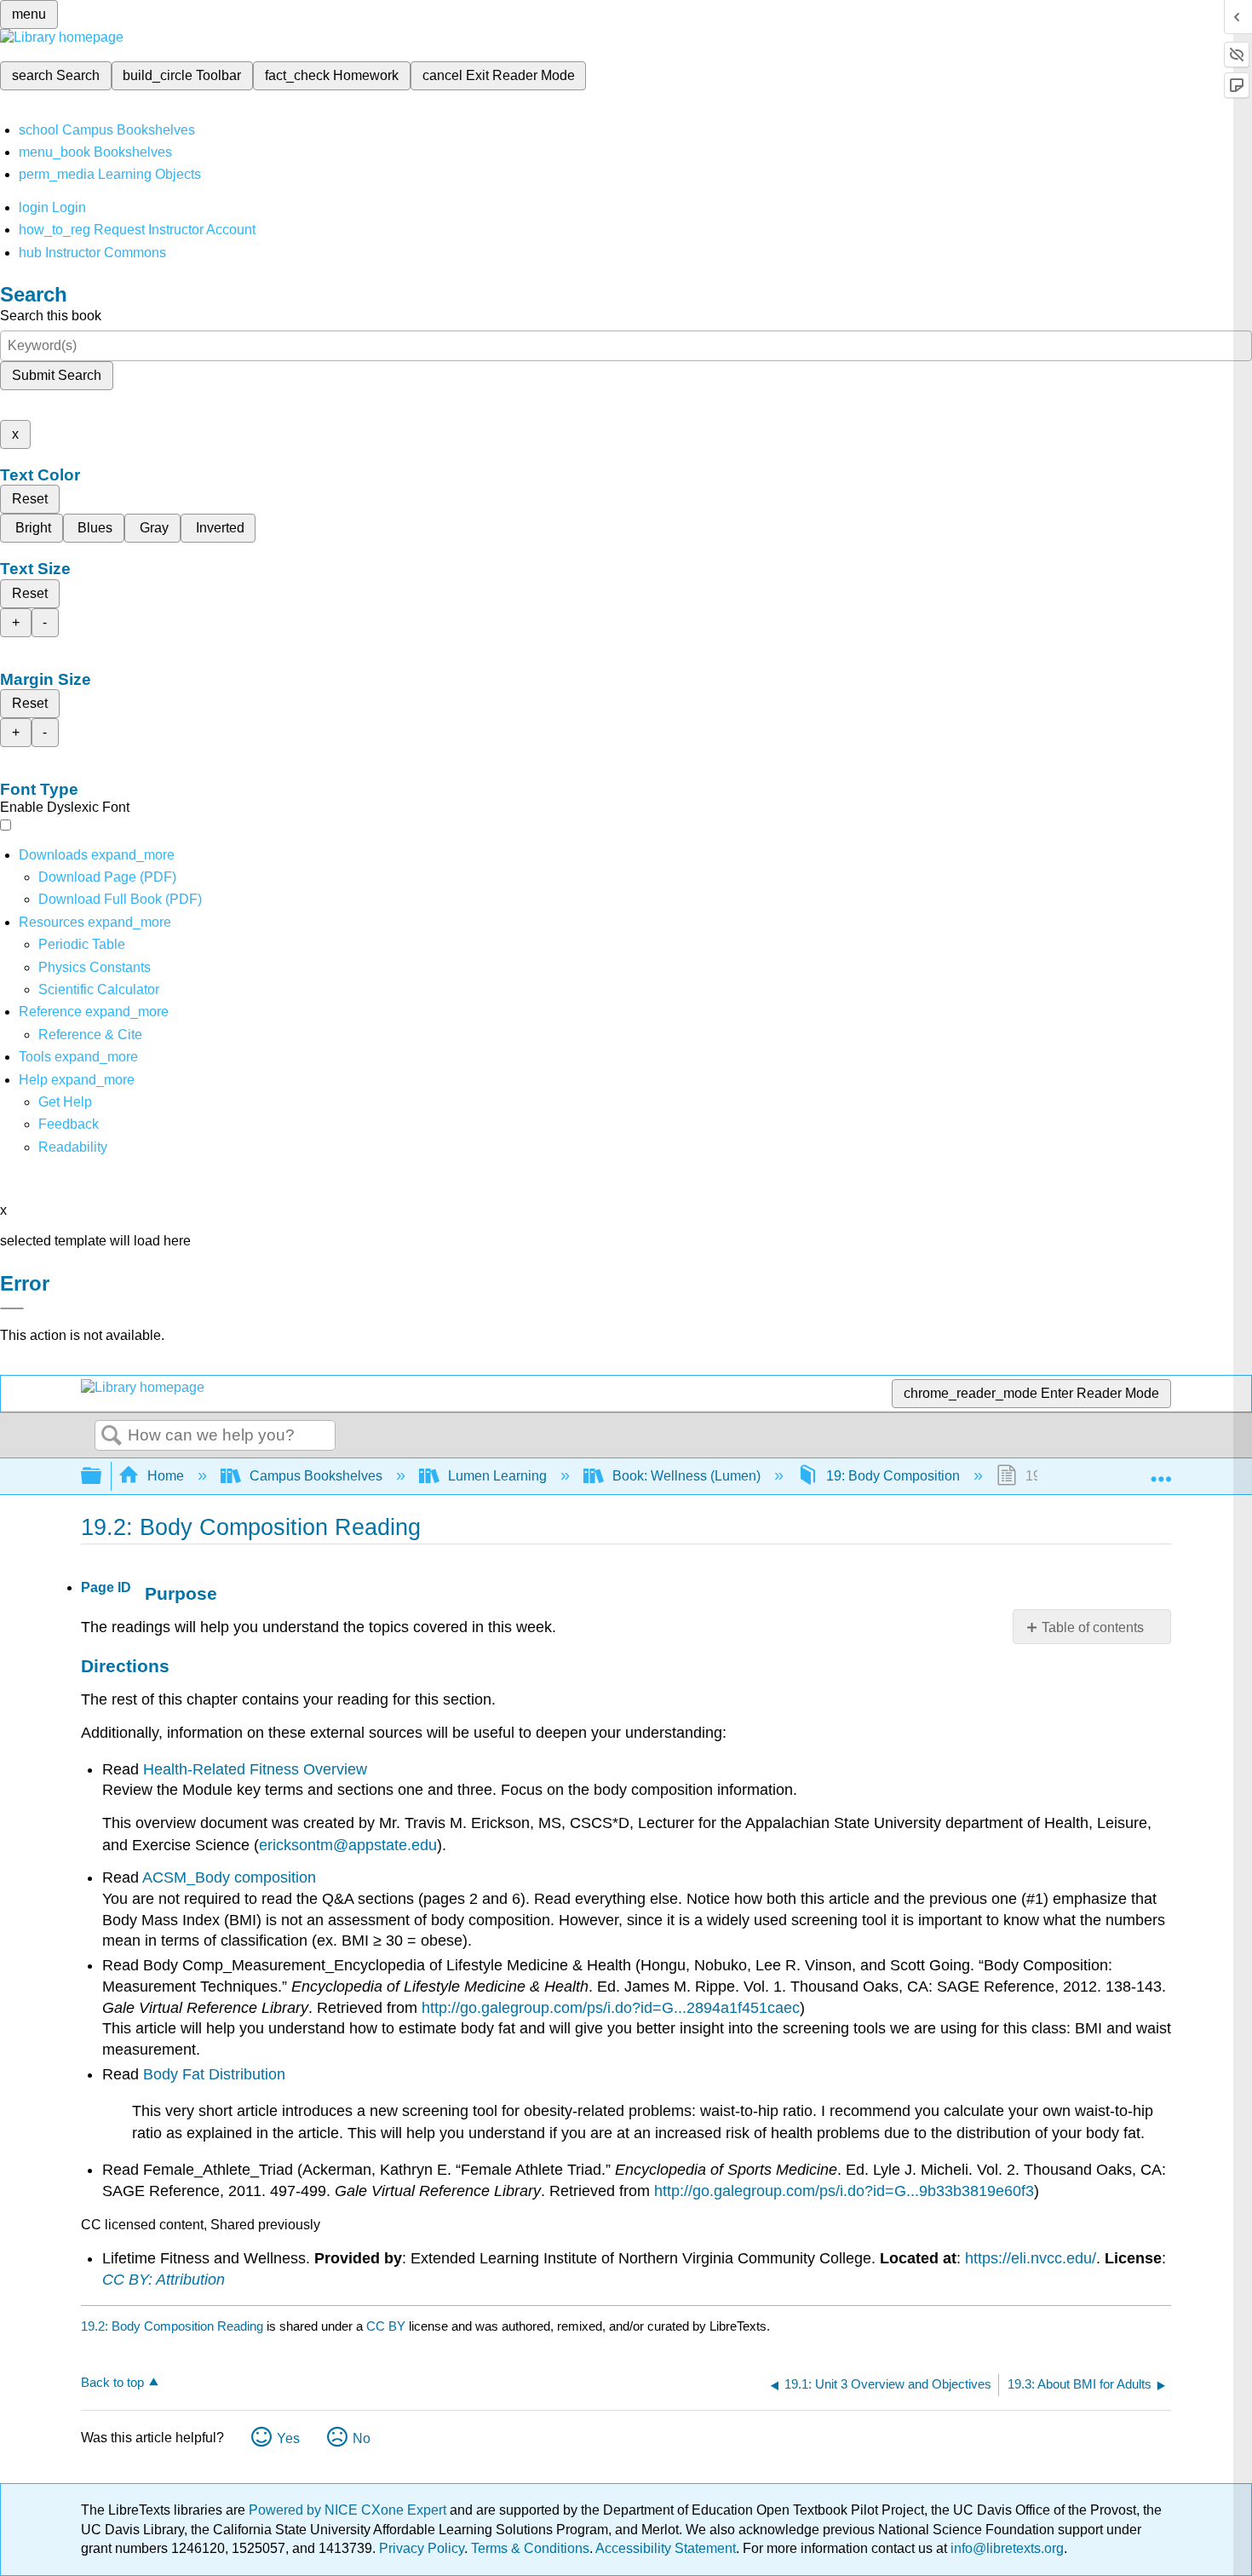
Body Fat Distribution (214, 2074)
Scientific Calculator (99, 989)
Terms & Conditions (530, 2548)
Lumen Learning (497, 1476)
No (362, 2438)
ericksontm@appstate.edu (348, 1845)
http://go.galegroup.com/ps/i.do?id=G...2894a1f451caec (611, 2008)
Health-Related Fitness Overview (255, 1769)
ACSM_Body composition (229, 1877)
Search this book (51, 316)
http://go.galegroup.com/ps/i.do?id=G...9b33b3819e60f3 (844, 2191)
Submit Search (57, 375)
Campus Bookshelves (316, 1476)
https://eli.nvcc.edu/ (1031, 2258)
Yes (288, 2438)
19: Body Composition (893, 1476)
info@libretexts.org (1005, 2548)
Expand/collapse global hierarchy (102, 1477)
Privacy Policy (422, 2548)
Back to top (112, 2382)
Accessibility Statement (666, 2548)
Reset (30, 499)
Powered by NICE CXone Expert (349, 2510)
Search (112, 1436)
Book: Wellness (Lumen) (686, 1476)
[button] (69, 1124)
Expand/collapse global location (1161, 1471)
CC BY (388, 2326)
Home (166, 1476)
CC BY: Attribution (164, 2280)
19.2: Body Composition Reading (172, 2326)
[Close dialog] (12, 1308)
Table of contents (1093, 1627)
